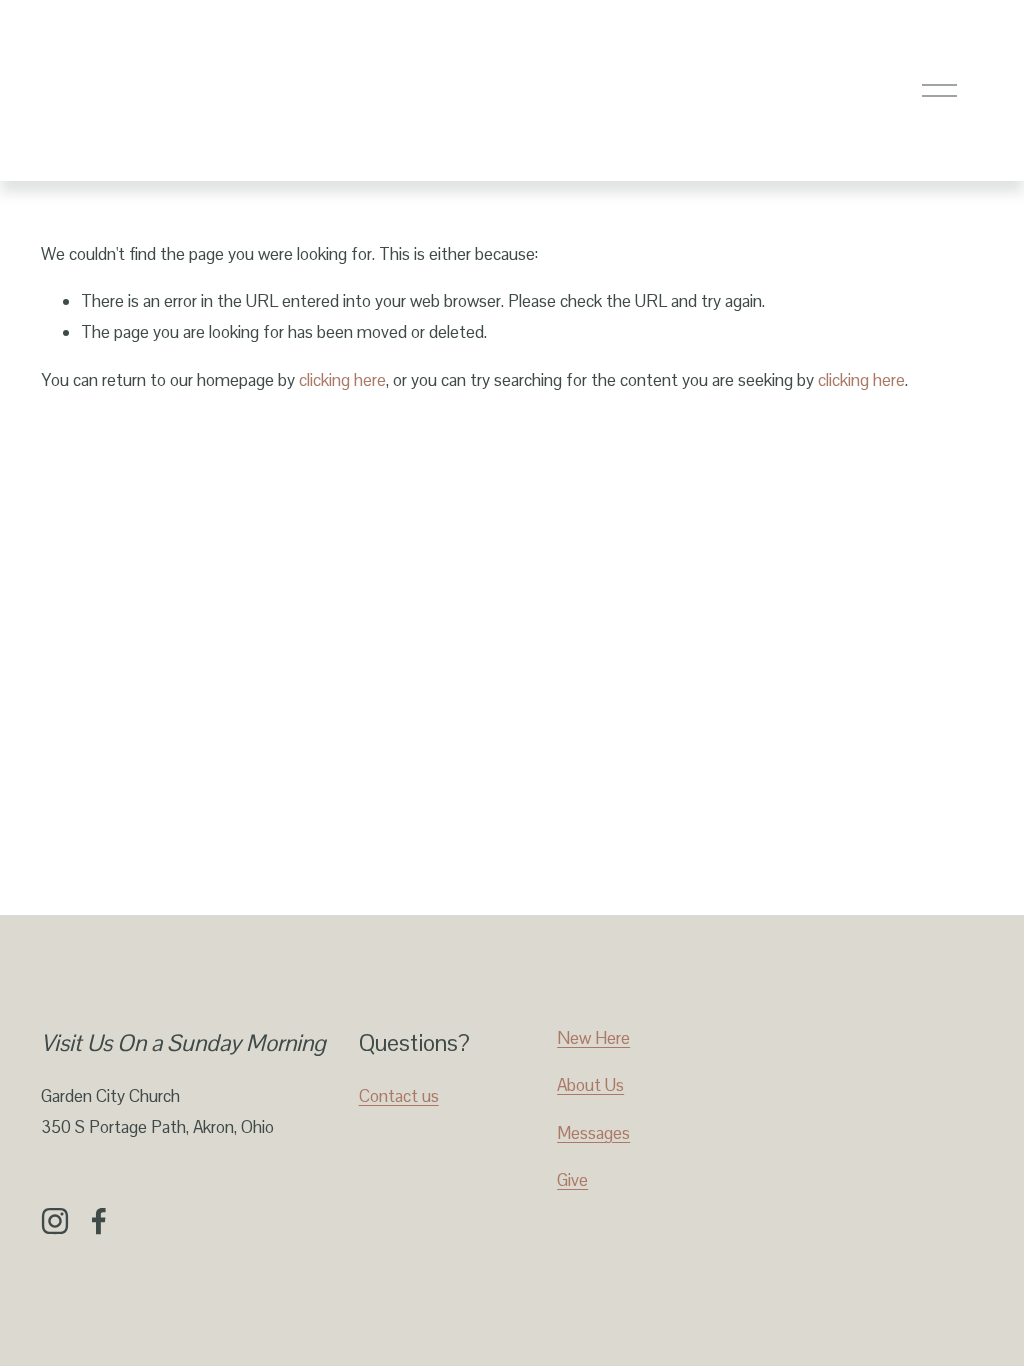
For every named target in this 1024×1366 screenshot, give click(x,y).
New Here (593, 1038)
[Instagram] (55, 1221)
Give (572, 1180)
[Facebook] (99, 1221)
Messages (593, 1133)
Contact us (399, 1096)
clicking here (342, 380)
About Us (590, 1085)
